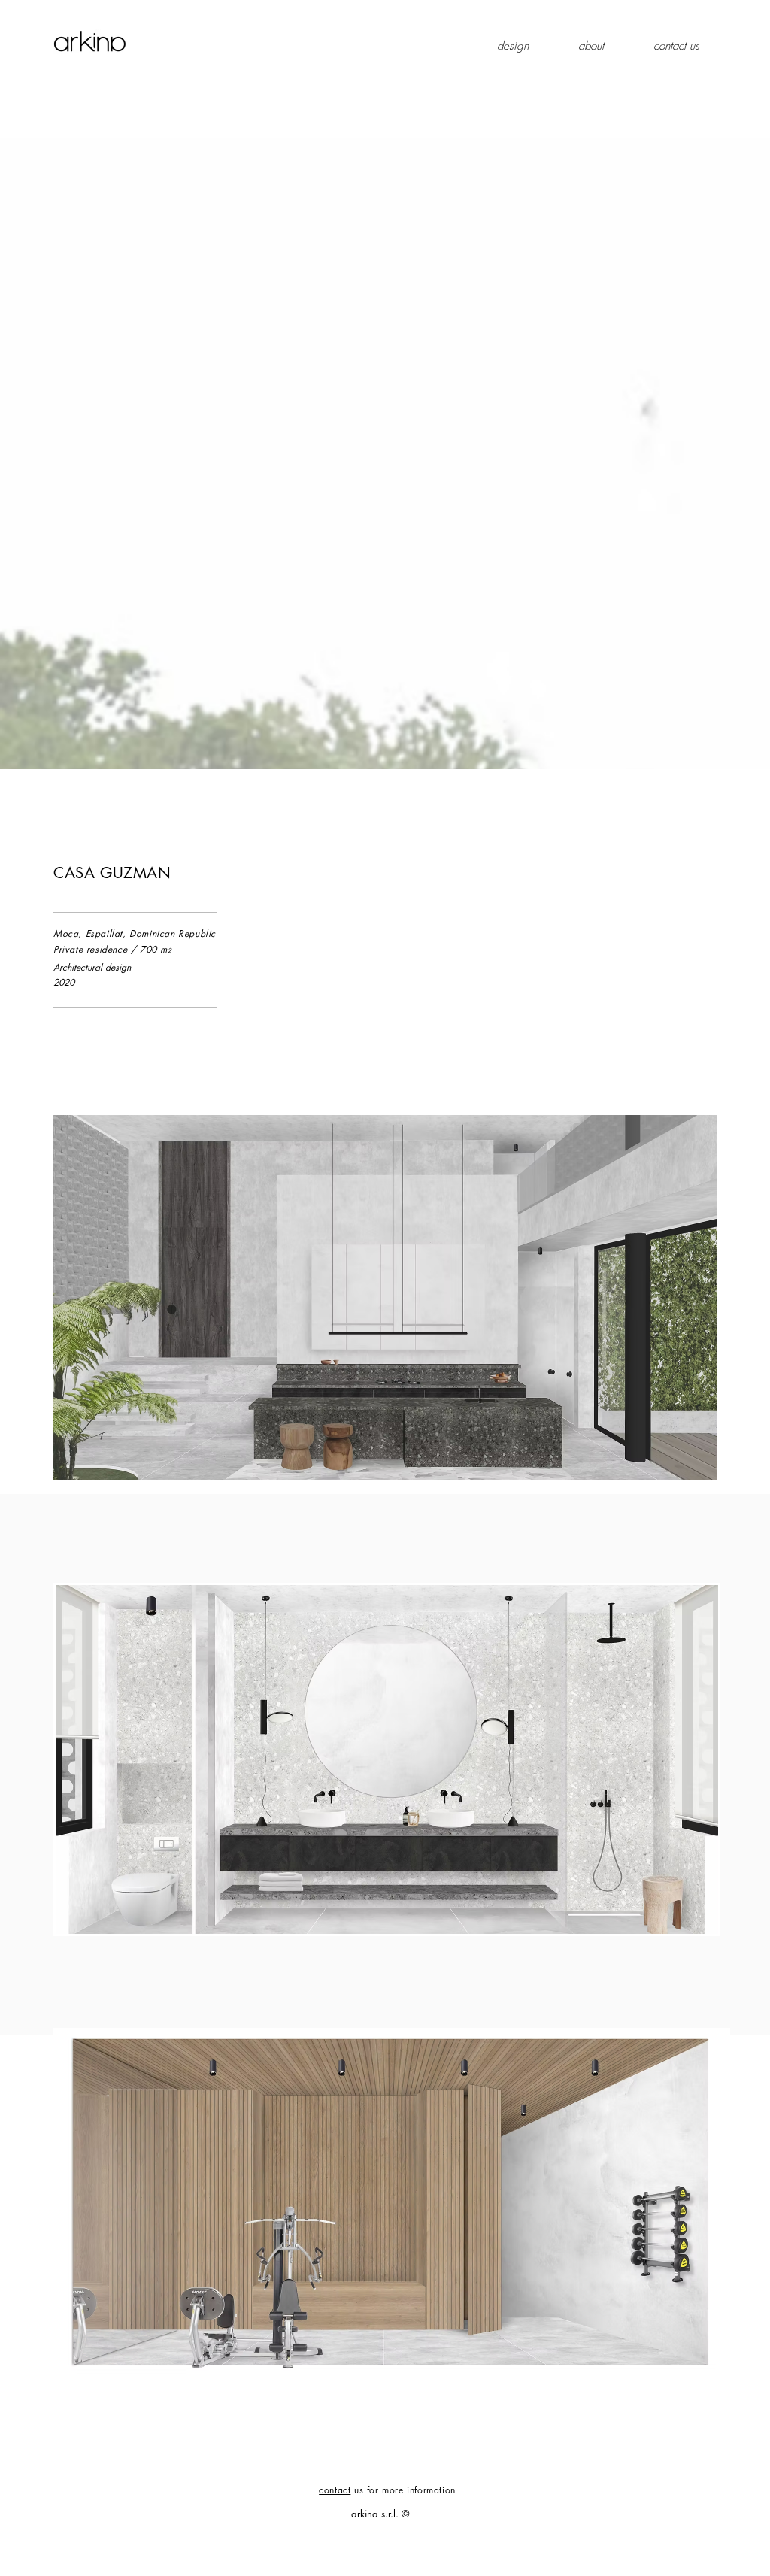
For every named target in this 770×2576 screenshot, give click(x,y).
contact (335, 2490)
